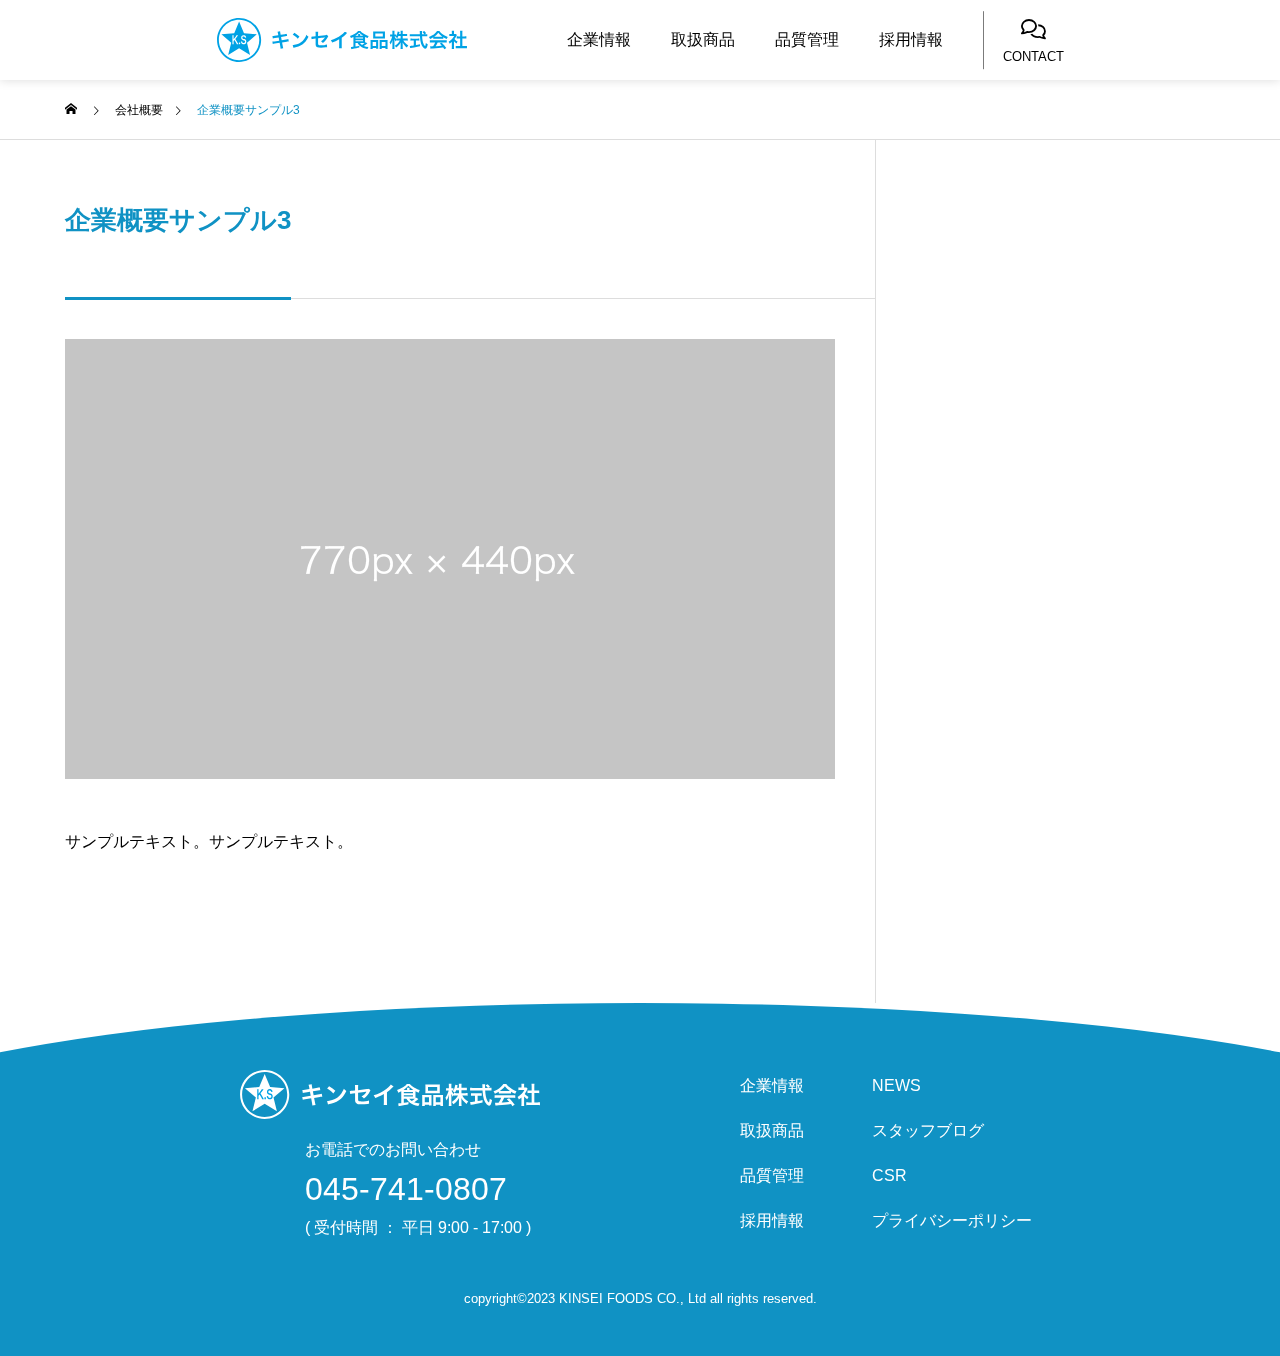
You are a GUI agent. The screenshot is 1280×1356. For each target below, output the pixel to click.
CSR (889, 1176)
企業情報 (599, 39)
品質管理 (807, 39)
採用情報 (911, 39)
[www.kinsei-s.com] (382, 40)
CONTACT (1033, 56)
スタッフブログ (928, 1131)
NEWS (896, 1086)
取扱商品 (703, 39)
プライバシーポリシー (952, 1221)
